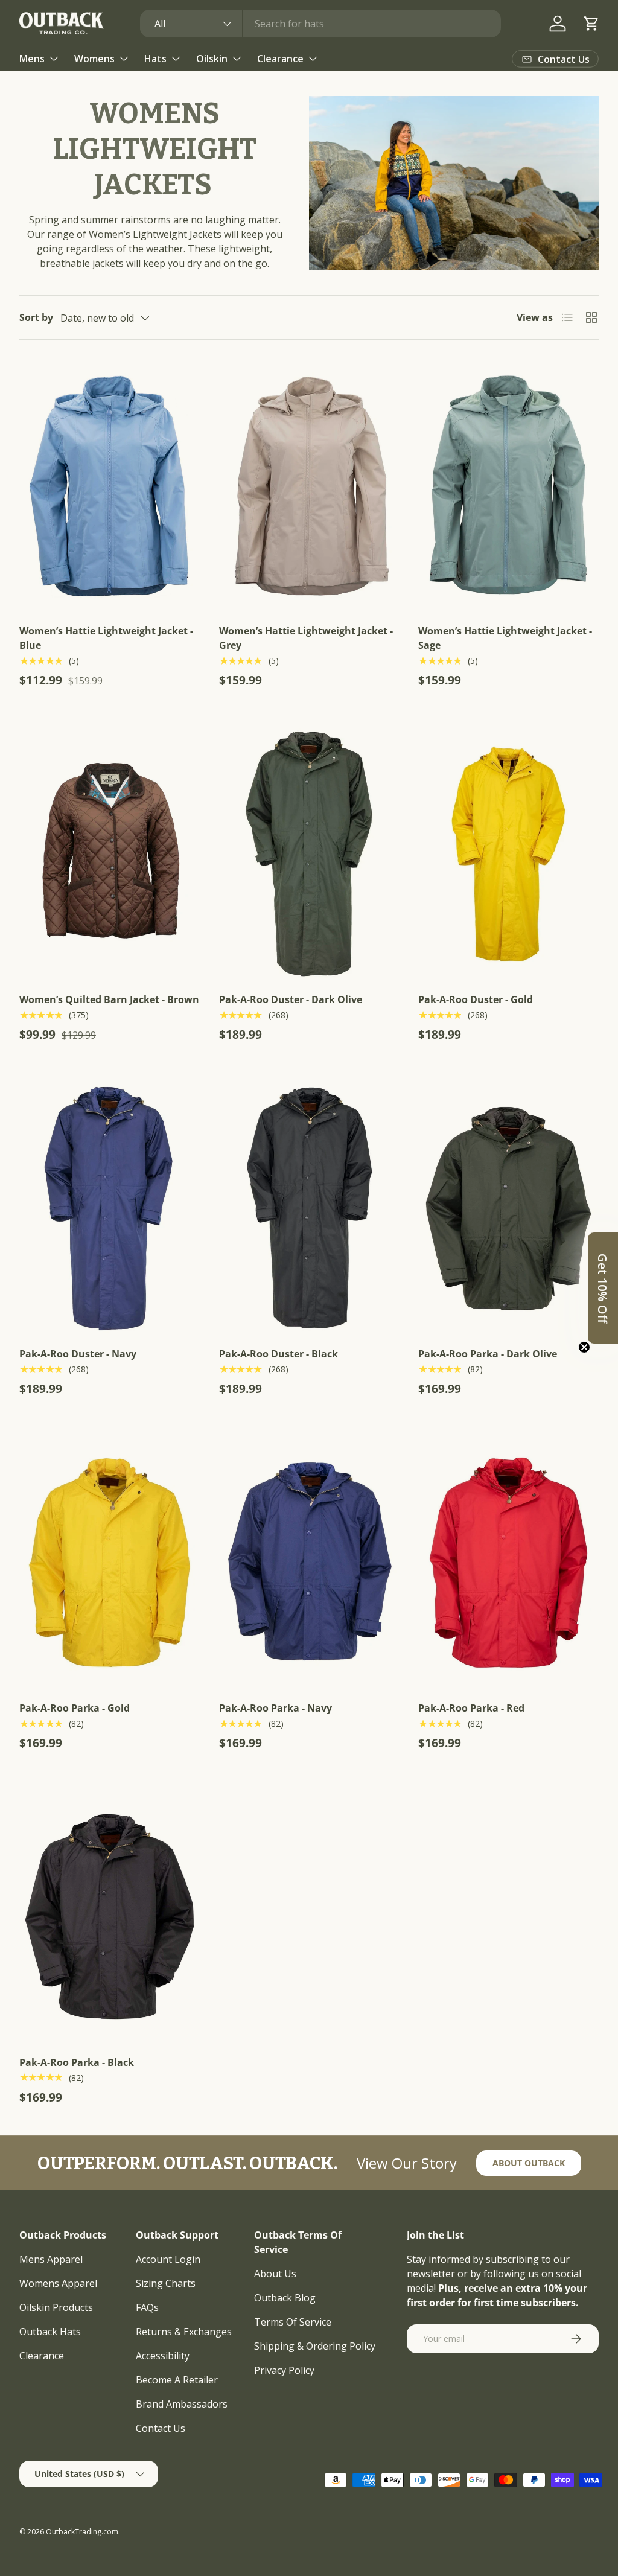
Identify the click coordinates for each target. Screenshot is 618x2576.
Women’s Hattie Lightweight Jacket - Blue (106, 638)
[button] (591, 24)
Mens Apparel (51, 2259)
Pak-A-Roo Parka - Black (77, 2062)
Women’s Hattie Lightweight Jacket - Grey (306, 638)
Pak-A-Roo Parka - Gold (75, 1708)
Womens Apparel (58, 2283)
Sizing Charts (166, 2283)
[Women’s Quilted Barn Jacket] (110, 854)
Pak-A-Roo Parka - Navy (276, 1708)
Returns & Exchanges (184, 2332)
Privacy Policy (284, 2370)
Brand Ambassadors (182, 2404)
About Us (275, 2274)
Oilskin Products (56, 2307)
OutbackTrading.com (82, 2532)
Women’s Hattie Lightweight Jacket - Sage (505, 638)
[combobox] (320, 24)
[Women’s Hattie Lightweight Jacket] (110, 485)
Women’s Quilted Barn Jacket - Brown (109, 999)
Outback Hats (50, 2332)
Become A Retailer (177, 2380)
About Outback (529, 2163)
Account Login (168, 2259)
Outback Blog (285, 2298)
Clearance (42, 2356)
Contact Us (161, 2428)
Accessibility (163, 2356)
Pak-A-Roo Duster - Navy (78, 1354)
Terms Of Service (293, 2322)
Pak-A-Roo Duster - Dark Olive (291, 999)
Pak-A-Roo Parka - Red (471, 1708)
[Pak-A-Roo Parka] (508, 1208)
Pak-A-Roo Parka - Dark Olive (488, 1354)
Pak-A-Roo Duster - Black (279, 1354)
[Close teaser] (584, 1347)
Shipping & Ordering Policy (315, 2346)
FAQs (147, 2307)
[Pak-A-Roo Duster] (309, 854)
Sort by (36, 317)
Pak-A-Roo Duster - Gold (476, 999)
